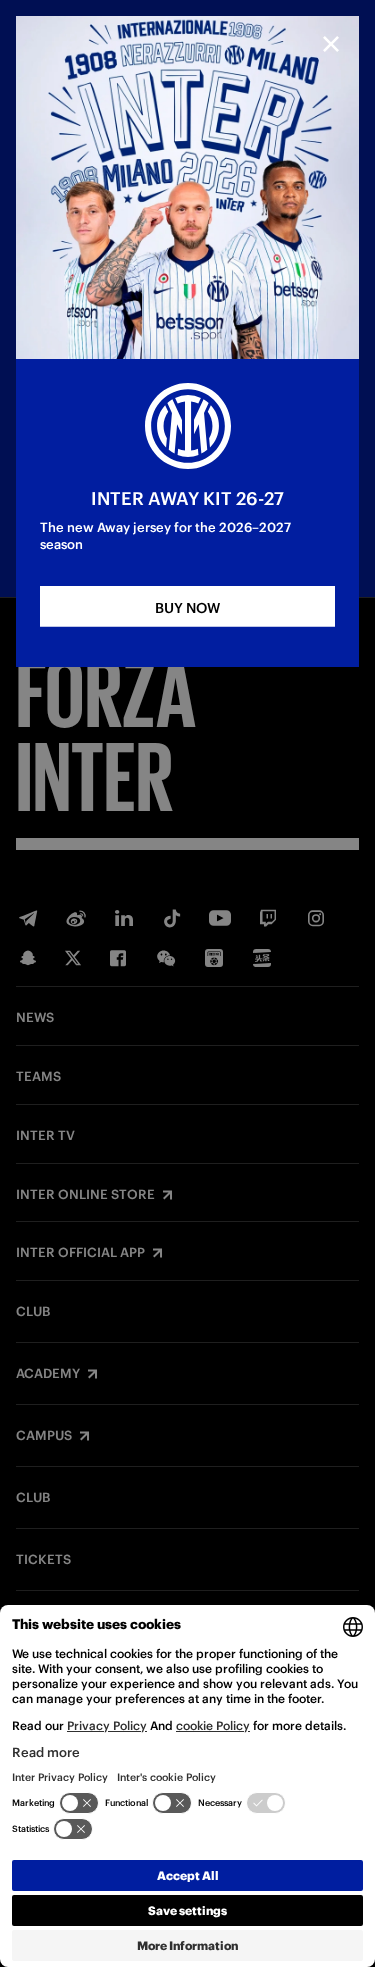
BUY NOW (187, 608)
